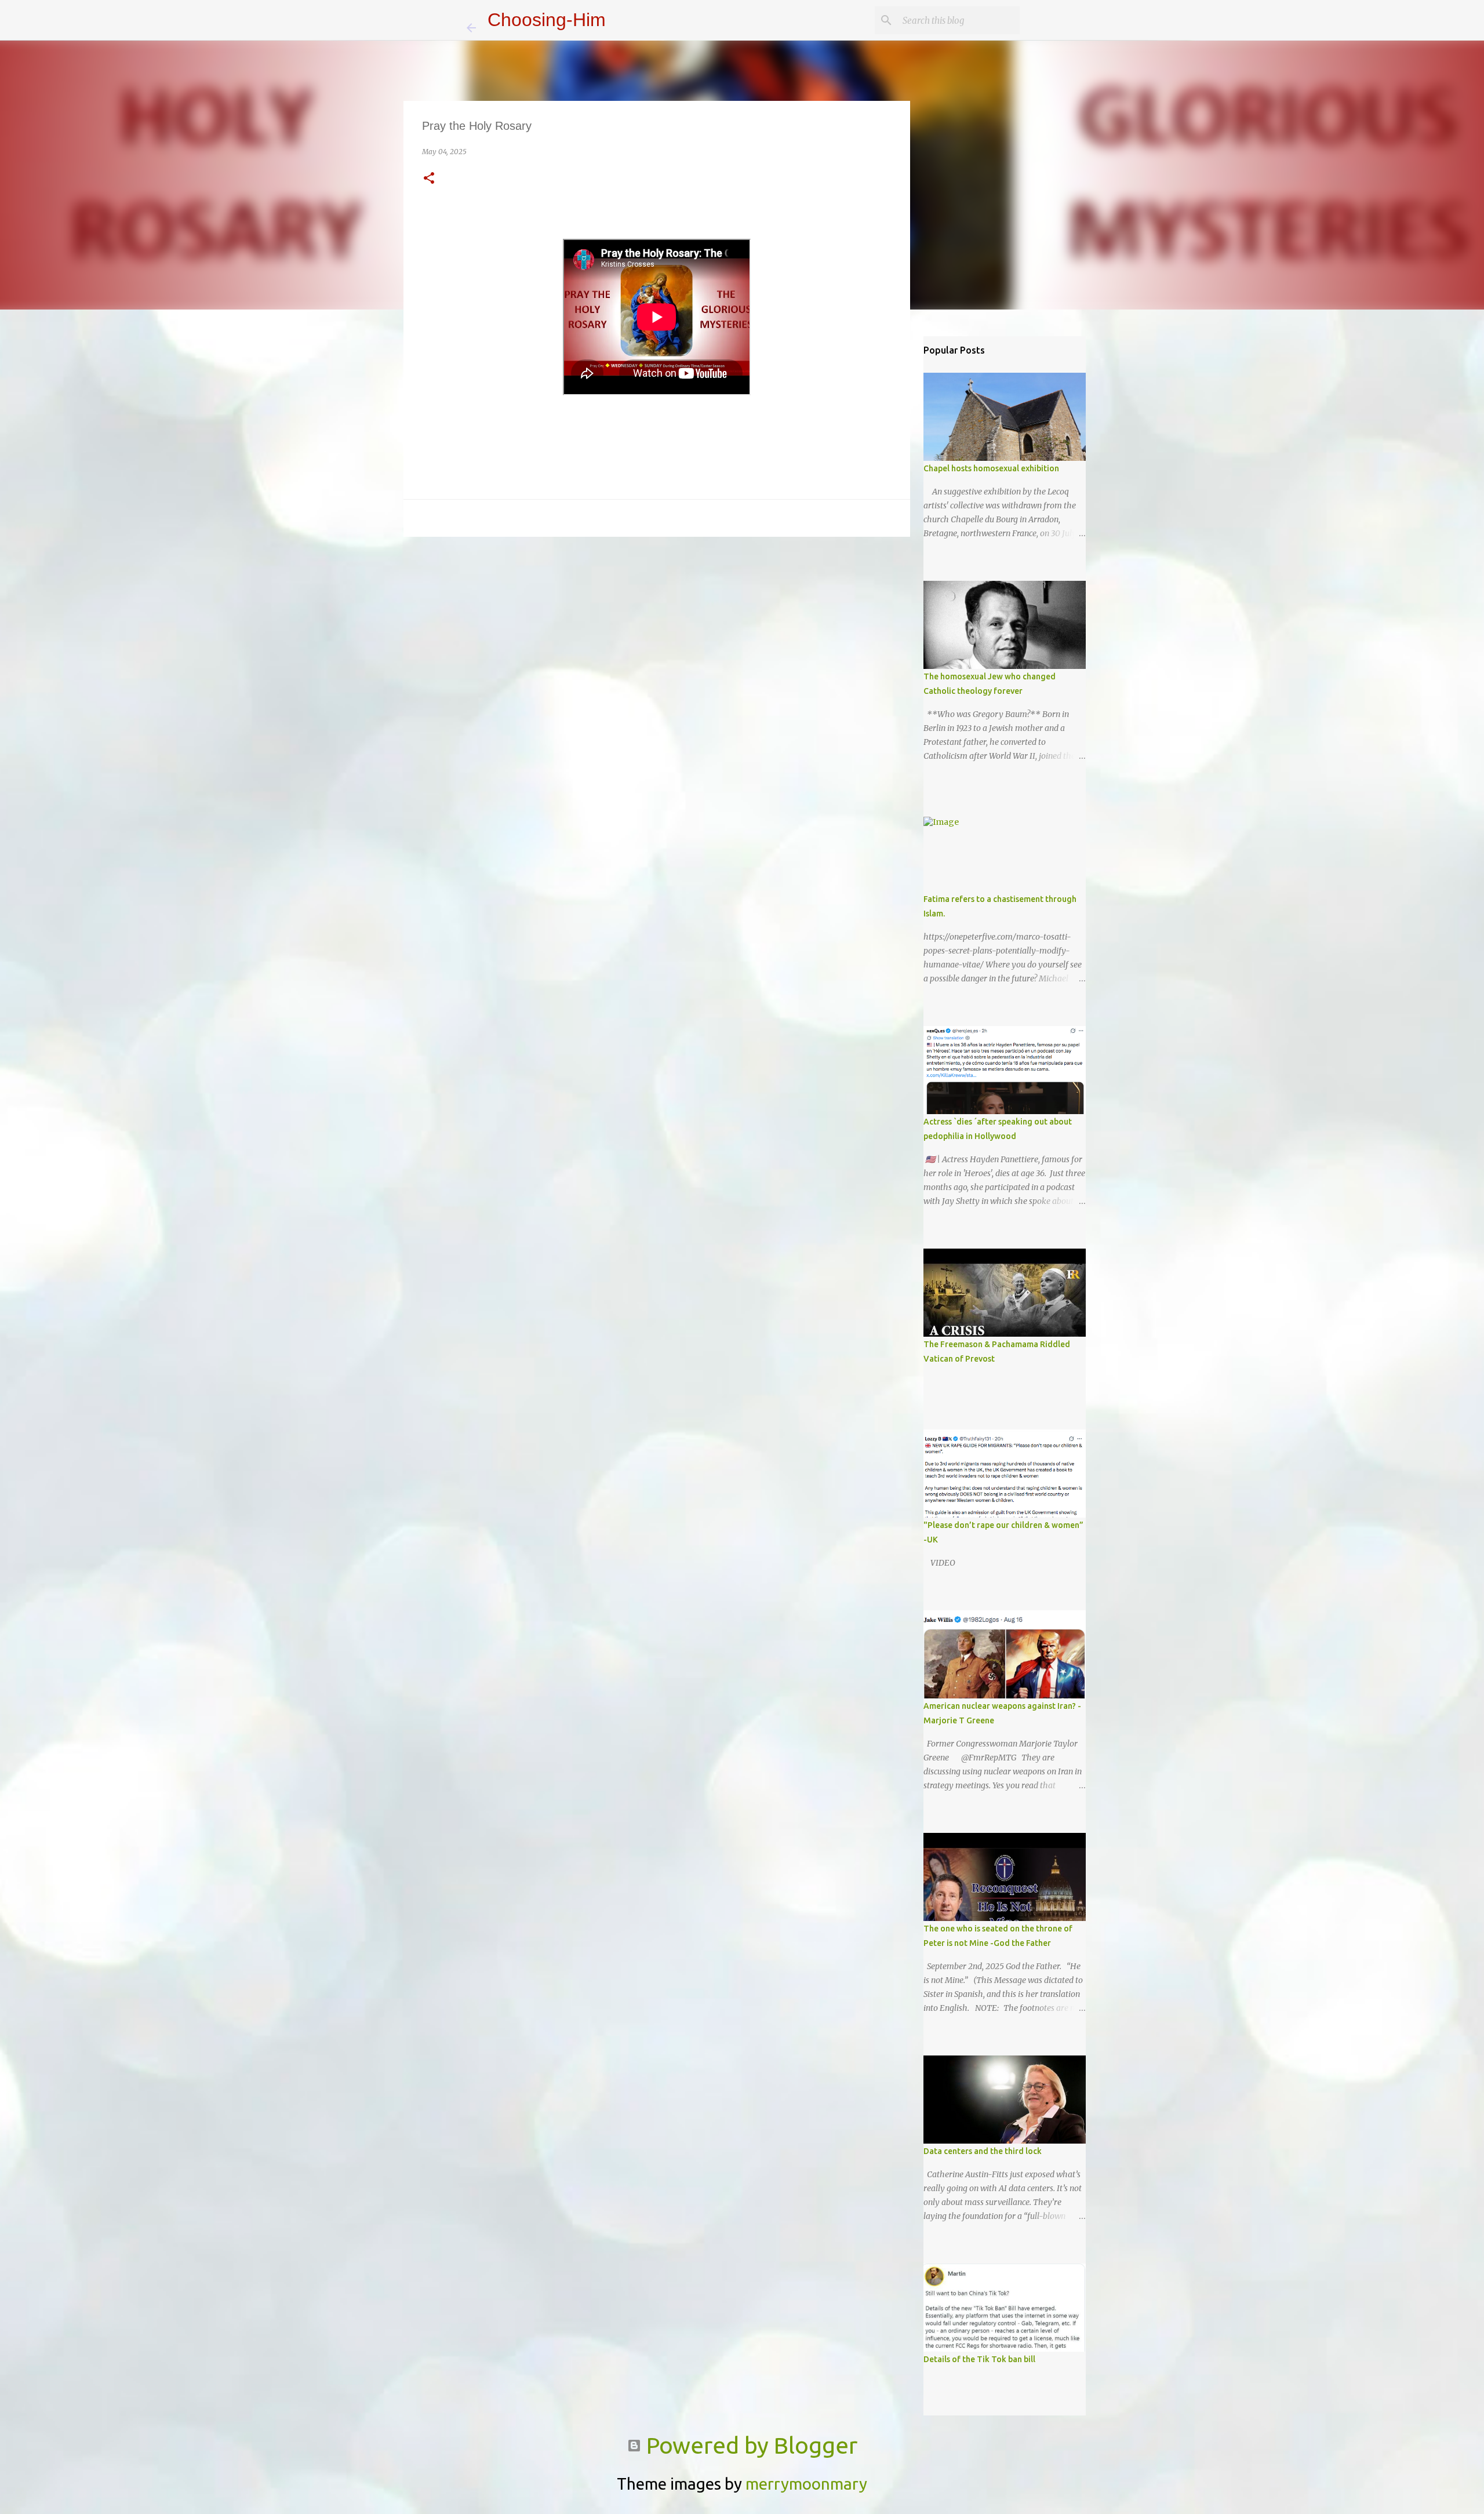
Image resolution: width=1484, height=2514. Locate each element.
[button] (429, 179)
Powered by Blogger (749, 2445)
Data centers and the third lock (983, 2151)
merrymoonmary (806, 2484)
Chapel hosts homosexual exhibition (991, 468)
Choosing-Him (547, 20)
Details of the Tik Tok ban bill (979, 2359)
